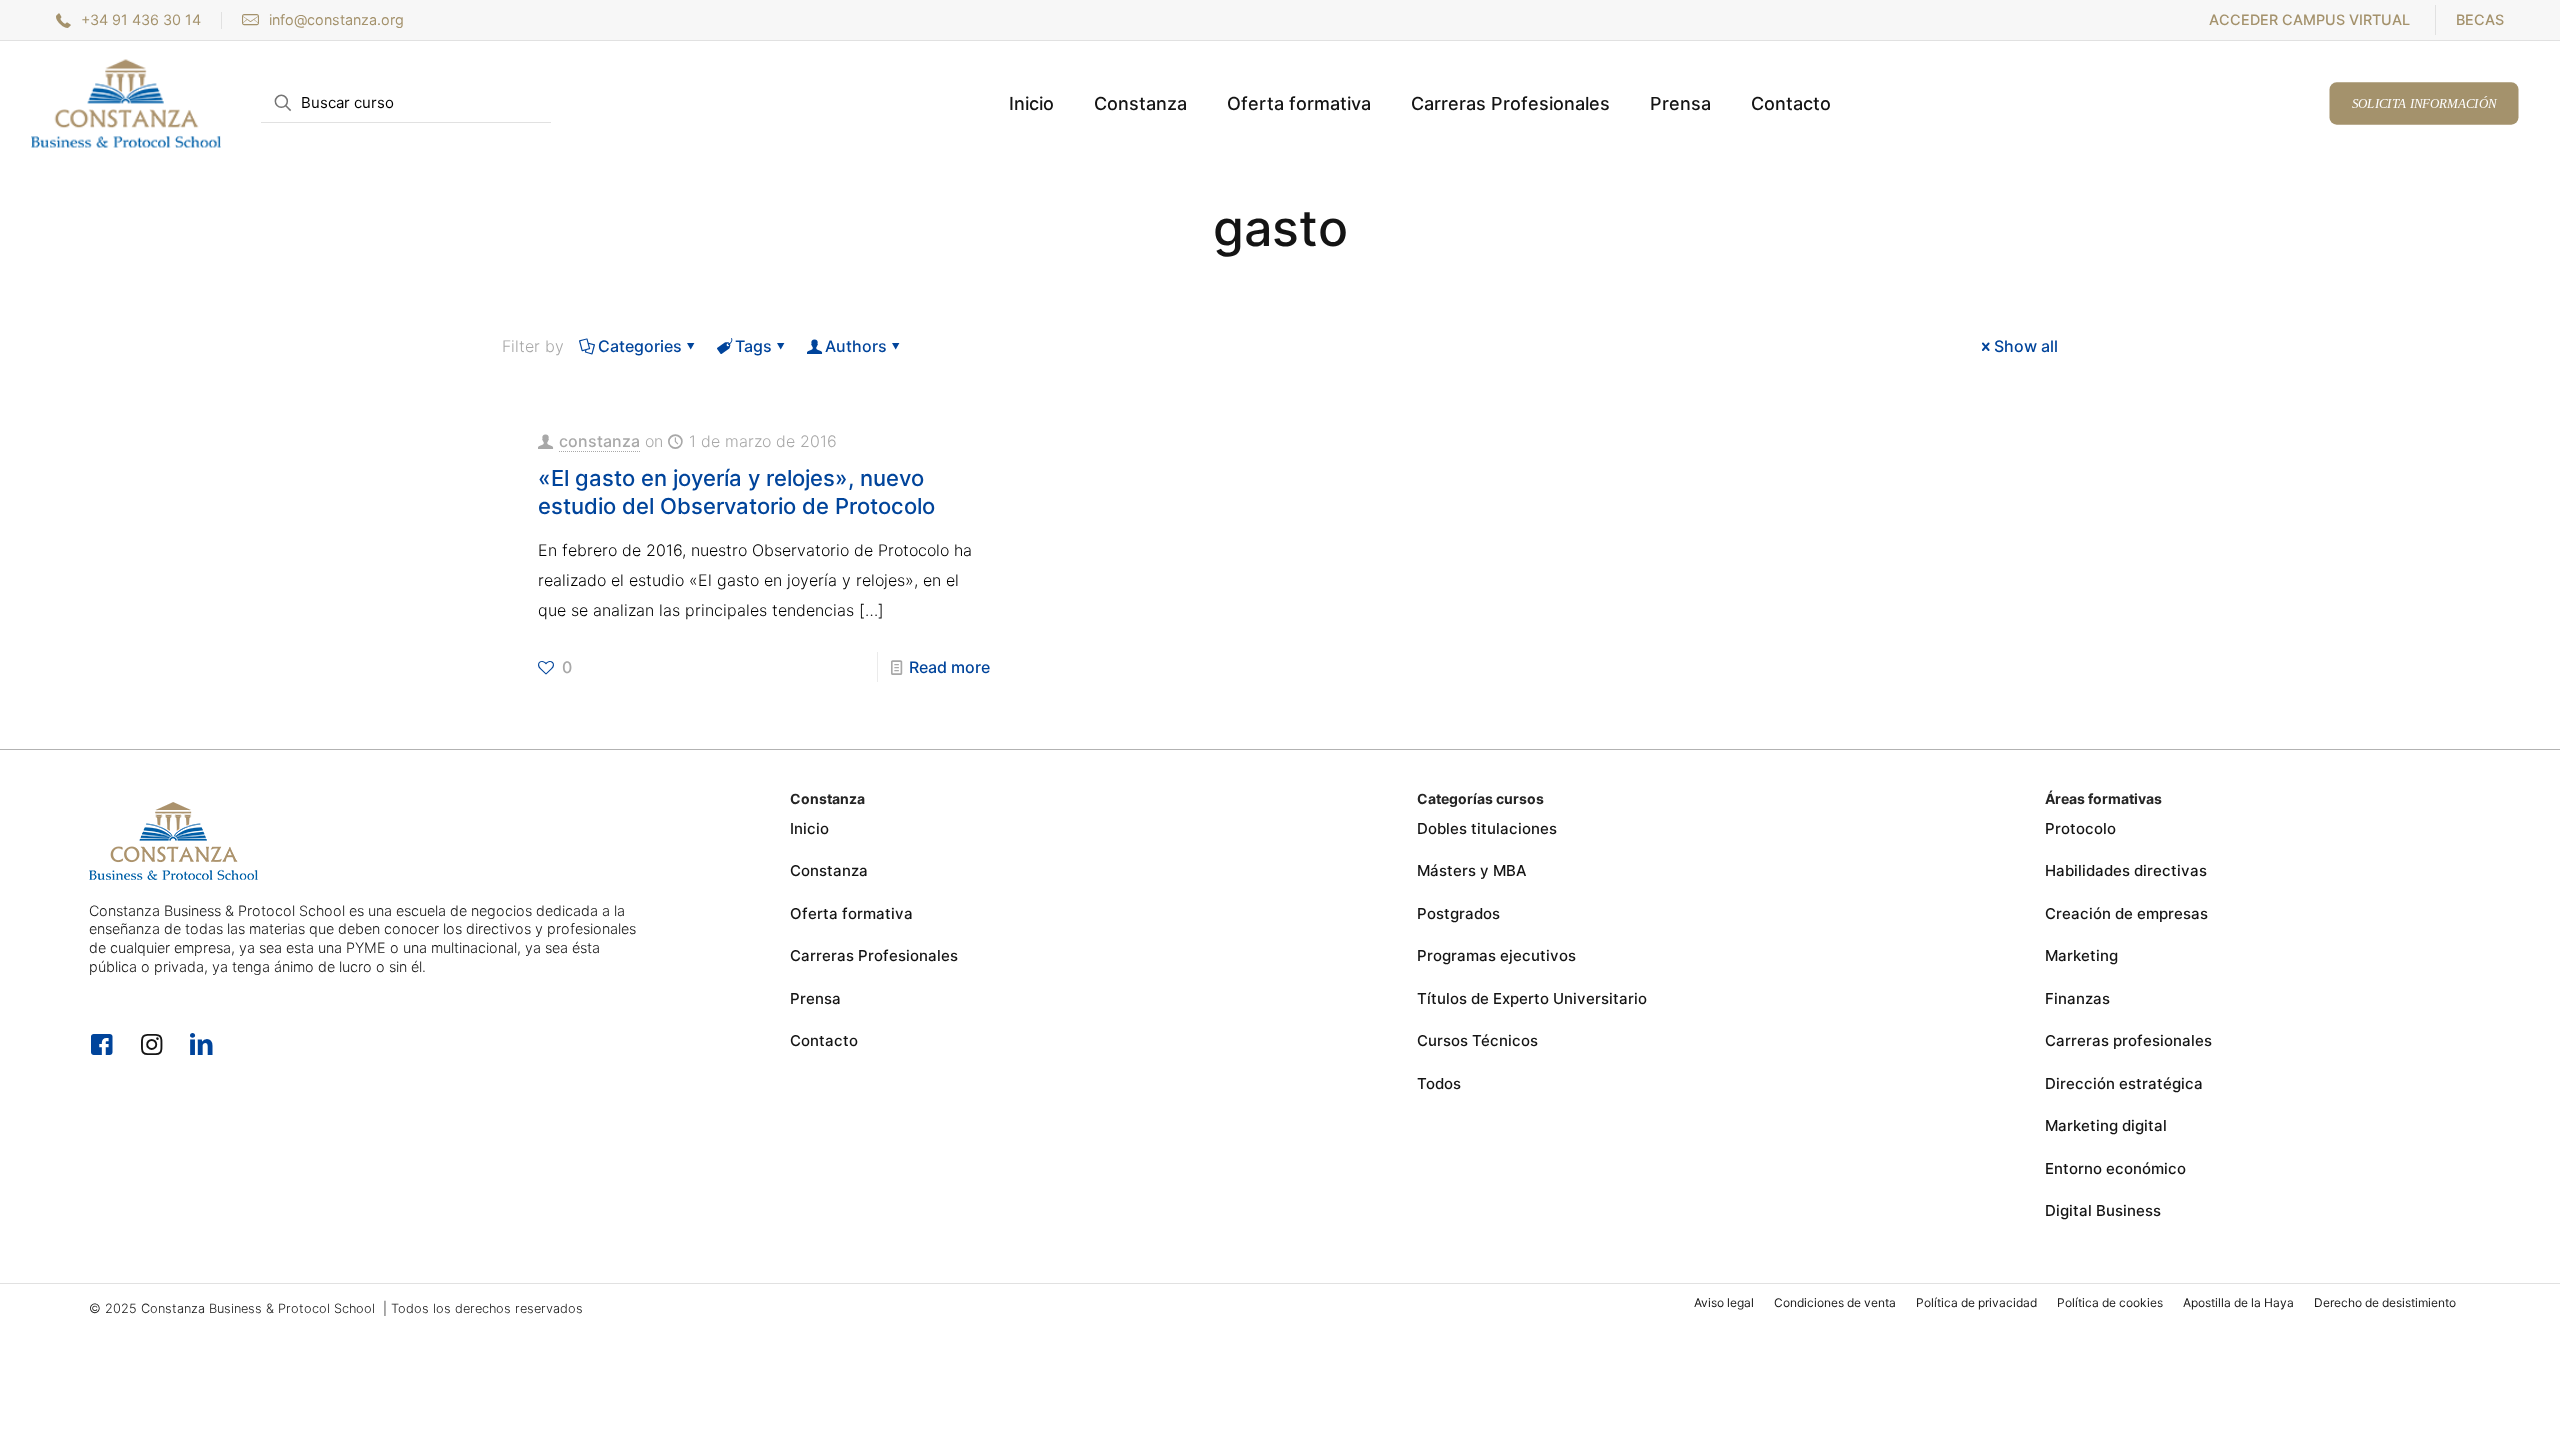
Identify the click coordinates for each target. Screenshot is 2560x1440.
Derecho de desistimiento (2385, 1302)
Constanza (829, 870)
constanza (599, 441)
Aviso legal (1724, 1302)
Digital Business (2103, 1210)
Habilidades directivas (2126, 870)
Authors (856, 346)
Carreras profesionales (2128, 1040)
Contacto (824, 1040)
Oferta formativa (851, 913)
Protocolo (2080, 828)
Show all (2026, 346)
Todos (1439, 1083)
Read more (949, 667)
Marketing (2081, 955)
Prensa (815, 998)
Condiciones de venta (1835, 1302)
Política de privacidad (1976, 1302)
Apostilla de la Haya (2238, 1302)
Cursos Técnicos (1477, 1040)
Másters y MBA (1472, 870)
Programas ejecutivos (1496, 955)
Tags (753, 346)
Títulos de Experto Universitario (1532, 998)
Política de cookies (2110, 1302)
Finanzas (2077, 998)
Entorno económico (2115, 1168)
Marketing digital (2106, 1125)
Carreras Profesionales (874, 955)
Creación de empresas (2126, 913)
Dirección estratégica (2124, 1083)
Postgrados (1458, 913)
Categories (640, 346)
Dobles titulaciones (1487, 828)
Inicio (809, 828)
